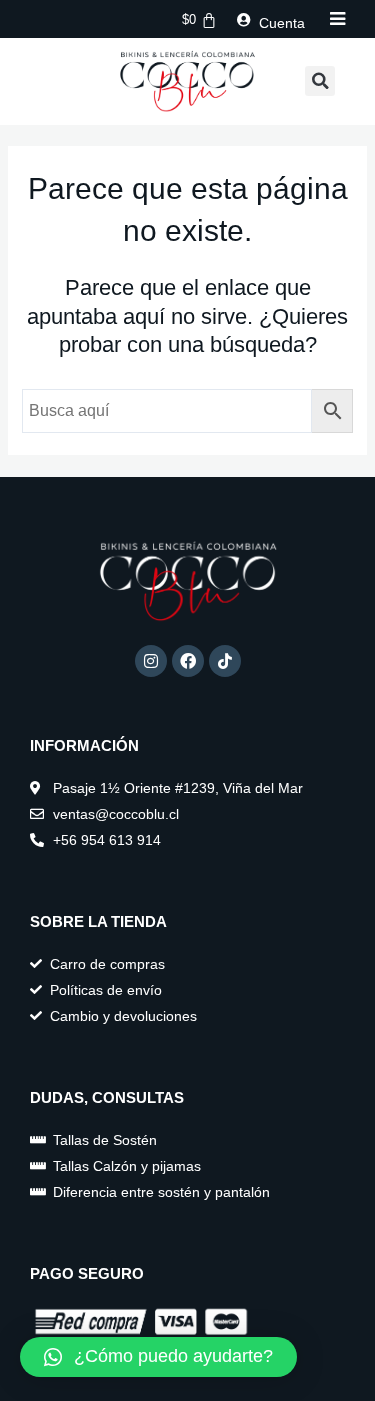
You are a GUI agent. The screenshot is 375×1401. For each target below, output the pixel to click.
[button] (320, 81)
